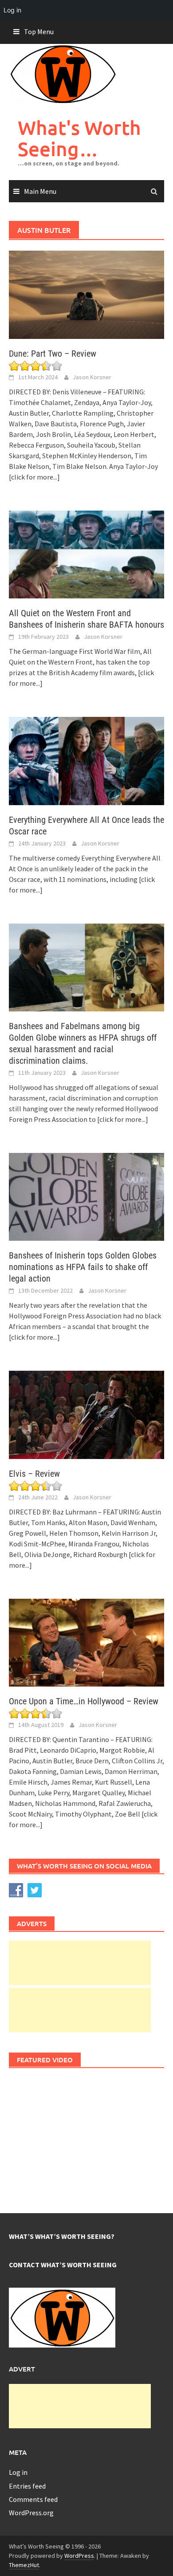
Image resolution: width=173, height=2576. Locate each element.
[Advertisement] (80, 1963)
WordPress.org (31, 2513)
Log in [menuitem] (12, 10)
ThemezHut (24, 2565)
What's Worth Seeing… (79, 138)
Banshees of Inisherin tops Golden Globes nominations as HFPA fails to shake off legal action (83, 1267)
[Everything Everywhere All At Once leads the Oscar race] (86, 760)
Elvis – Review (34, 1474)
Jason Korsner (92, 377)
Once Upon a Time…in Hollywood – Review (84, 1701)
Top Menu (39, 31)
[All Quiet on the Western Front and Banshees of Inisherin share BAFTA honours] (86, 554)
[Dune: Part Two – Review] (86, 294)
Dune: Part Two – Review (53, 354)
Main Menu (40, 191)
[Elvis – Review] (86, 1414)
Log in (18, 2472)
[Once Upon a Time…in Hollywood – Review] (86, 1642)
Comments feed (33, 2499)
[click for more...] (34, 477)
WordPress (79, 2556)
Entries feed (27, 2486)
